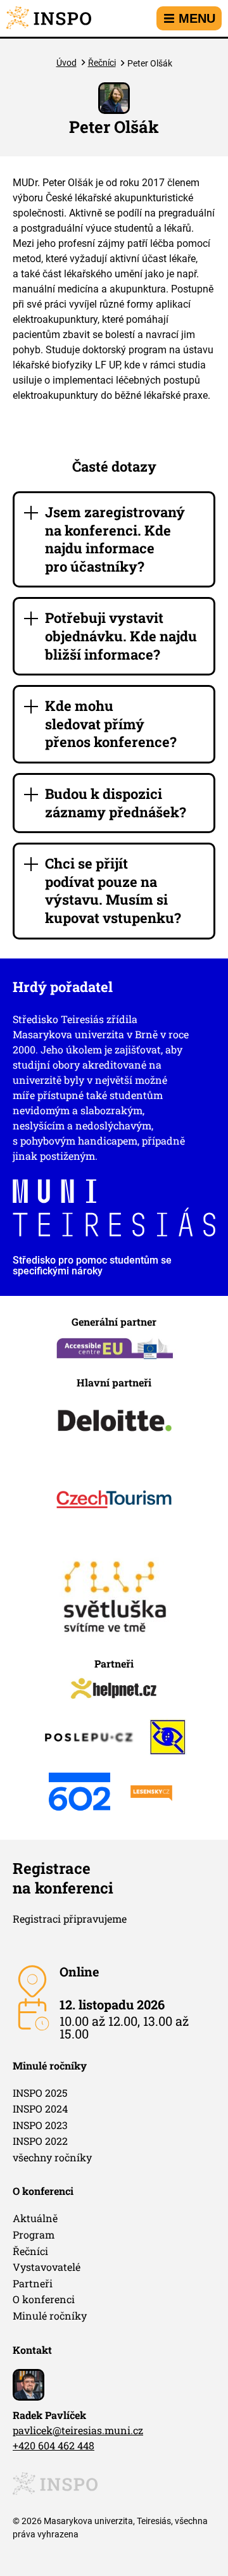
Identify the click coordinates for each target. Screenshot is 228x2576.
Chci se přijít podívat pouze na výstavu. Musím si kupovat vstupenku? (113, 890)
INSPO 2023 (40, 2125)
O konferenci (44, 2299)
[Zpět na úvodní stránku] (49, 18)
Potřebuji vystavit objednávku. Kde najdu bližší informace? (121, 636)
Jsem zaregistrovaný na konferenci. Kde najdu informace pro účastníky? (115, 539)
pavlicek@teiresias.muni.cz (78, 2430)
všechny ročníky (52, 2157)
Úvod (66, 63)
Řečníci (102, 63)
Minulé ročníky (50, 2315)
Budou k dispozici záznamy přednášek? (116, 803)
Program (34, 2234)
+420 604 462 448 (54, 2445)
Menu (197, 18)
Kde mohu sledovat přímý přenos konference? (111, 724)
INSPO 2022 (40, 2141)
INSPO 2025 (40, 2093)
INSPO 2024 (40, 2108)
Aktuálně (35, 2218)
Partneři (33, 2283)
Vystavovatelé (47, 2267)
